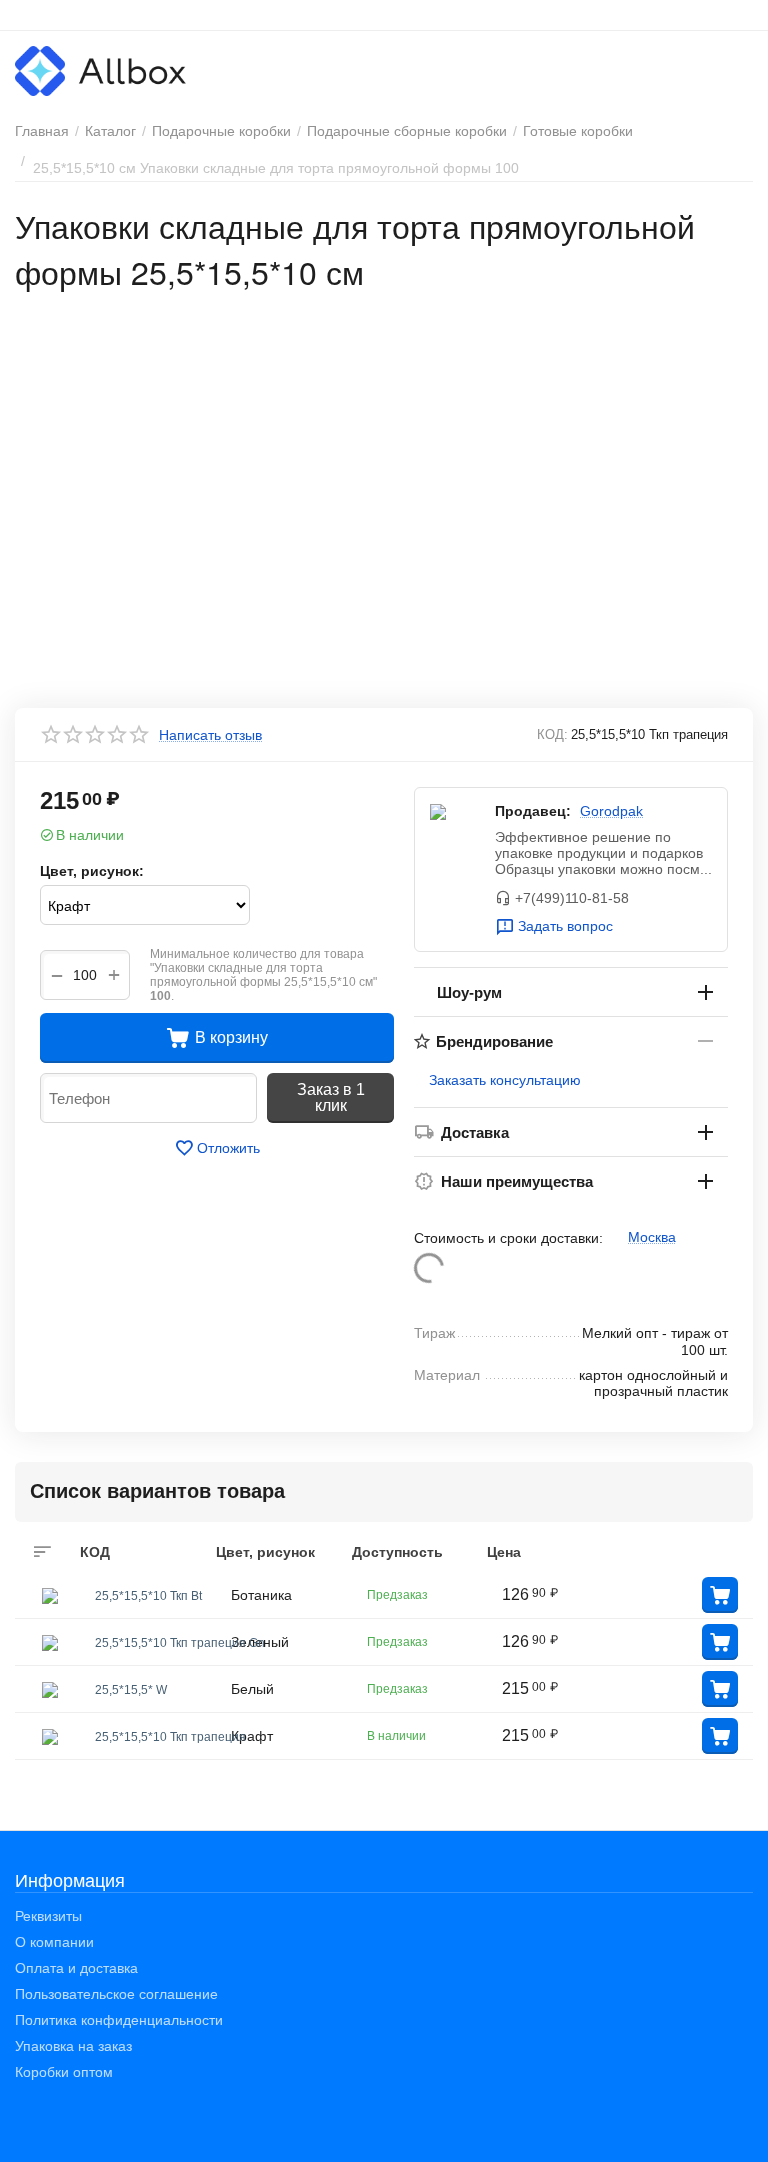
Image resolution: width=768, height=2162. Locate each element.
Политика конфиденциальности (119, 2020)
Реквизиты (48, 1916)
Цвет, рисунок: (92, 871)
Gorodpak (611, 811)
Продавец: (533, 811)
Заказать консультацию (505, 1080)
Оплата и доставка (76, 1968)
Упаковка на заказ (73, 2046)
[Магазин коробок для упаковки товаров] (100, 70)
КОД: (552, 734)
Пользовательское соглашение (116, 1994)
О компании (54, 1942)
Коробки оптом (64, 2072)
